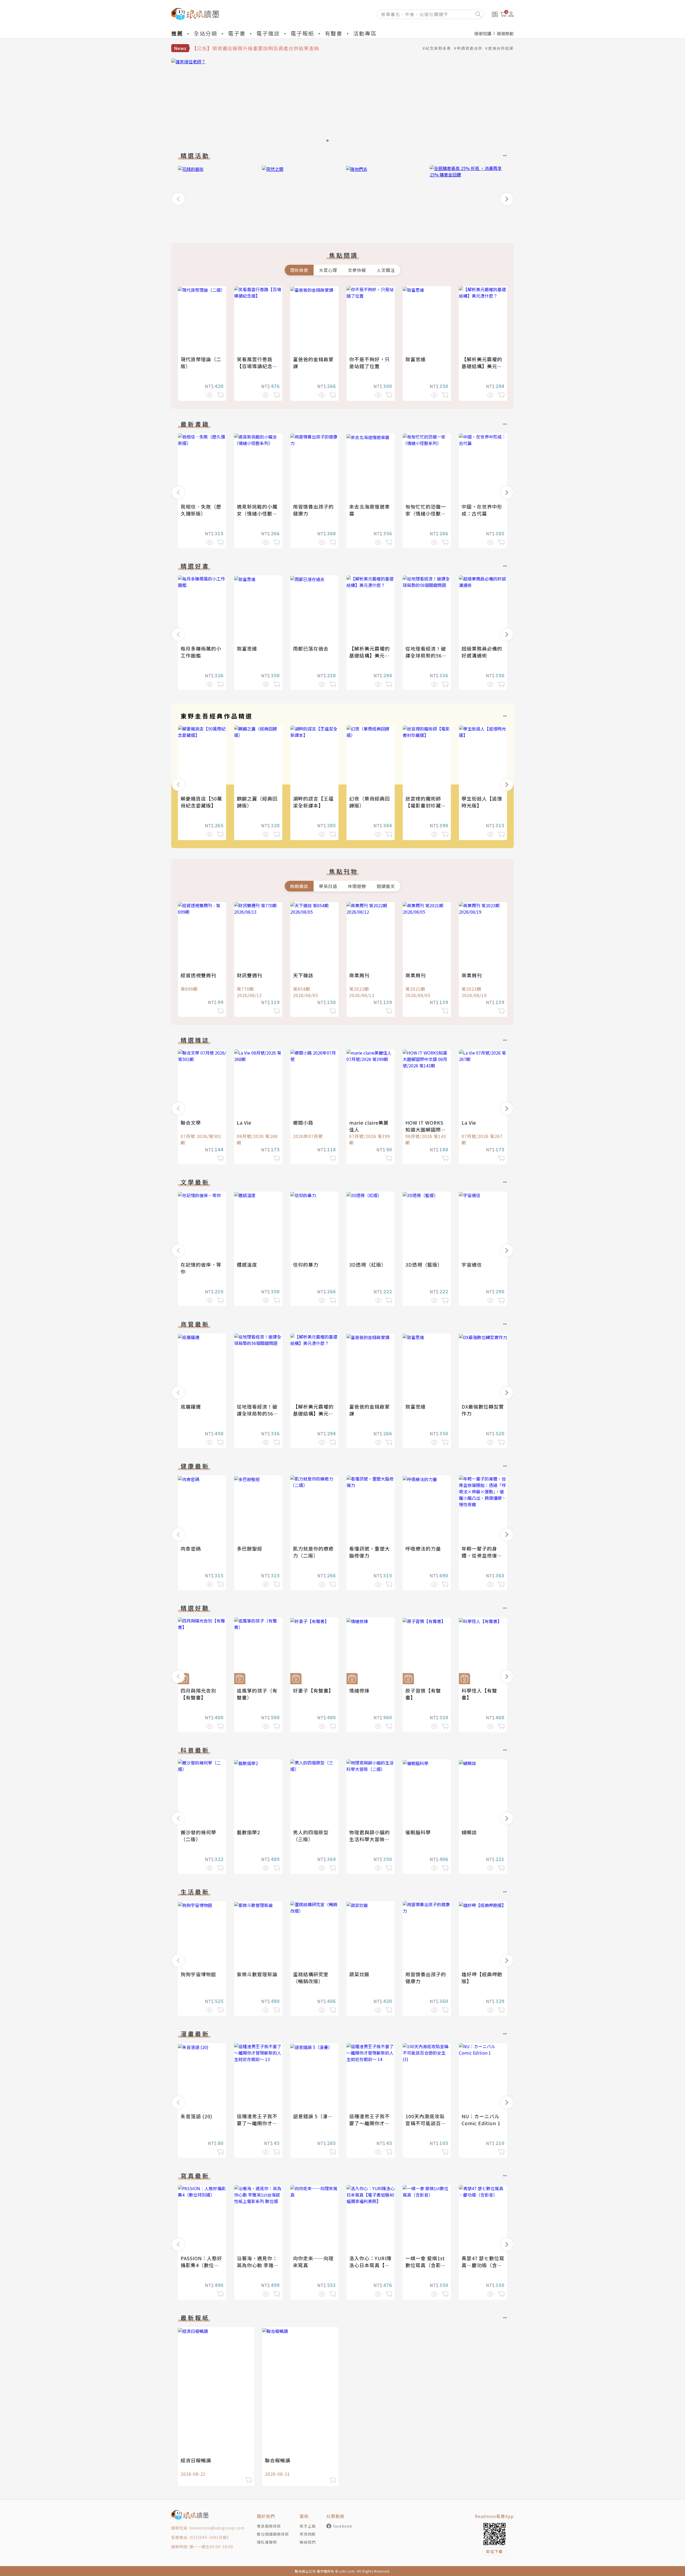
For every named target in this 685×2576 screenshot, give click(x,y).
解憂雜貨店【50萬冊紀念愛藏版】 (201, 802)
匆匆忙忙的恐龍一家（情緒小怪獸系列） (426, 513)
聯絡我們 (308, 2542)
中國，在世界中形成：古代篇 (482, 510)
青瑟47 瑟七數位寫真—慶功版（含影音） (483, 2265)
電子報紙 (302, 33)
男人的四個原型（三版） (311, 1836)
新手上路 (308, 2526)
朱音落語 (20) (196, 2116)
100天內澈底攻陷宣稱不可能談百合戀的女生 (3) (426, 2123)
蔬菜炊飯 (359, 1974)
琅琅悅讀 (483, 33)
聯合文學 (191, 1122)
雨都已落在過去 (311, 648)
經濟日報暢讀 (196, 2460)
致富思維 (416, 359)
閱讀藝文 (386, 886)
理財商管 (299, 270)
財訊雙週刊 (250, 975)
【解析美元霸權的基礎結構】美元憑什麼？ (482, 366)
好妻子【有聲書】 (313, 1690)
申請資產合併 (470, 48)
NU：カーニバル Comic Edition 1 (481, 2120)
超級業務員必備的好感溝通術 (482, 652)
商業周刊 (359, 975)
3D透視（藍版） (424, 1264)
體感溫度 (247, 1264)
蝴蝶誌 (469, 1832)
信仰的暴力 (306, 1264)
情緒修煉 (359, 1690)
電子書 (237, 33)
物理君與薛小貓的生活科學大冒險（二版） (370, 1839)
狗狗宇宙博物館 (198, 1974)
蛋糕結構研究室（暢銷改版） (311, 1978)
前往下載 (494, 2551)
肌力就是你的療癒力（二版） (313, 1552)
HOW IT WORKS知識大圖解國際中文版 (426, 1129)
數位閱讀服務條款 (273, 2534)
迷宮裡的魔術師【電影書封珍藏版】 (423, 805)
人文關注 (386, 270)
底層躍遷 (191, 1406)
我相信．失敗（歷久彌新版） (201, 510)
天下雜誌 (303, 975)
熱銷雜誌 (299, 886)
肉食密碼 (191, 1548)
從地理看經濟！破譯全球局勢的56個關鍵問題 (426, 655)
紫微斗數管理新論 (257, 1974)
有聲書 (334, 33)
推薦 (177, 33)
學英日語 (328, 886)
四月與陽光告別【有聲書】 (198, 1694)
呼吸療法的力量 (423, 1548)
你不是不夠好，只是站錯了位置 (370, 363)
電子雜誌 (268, 33)
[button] (178, 199)
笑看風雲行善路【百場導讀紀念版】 (255, 366)
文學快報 (357, 270)
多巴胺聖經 (250, 1548)
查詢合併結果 (501, 48)
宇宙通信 (472, 1264)
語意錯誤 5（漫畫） (315, 2116)
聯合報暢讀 (278, 2460)
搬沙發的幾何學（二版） (198, 1836)
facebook (343, 2526)
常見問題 (308, 2534)
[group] (342, 102)
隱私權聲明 (267, 2542)
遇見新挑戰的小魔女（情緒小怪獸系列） (257, 513)
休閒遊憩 (357, 886)
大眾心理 (328, 270)
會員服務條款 (269, 2526)
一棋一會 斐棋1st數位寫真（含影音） (425, 2265)
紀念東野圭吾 (438, 48)
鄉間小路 (303, 1122)
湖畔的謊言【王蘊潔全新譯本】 (313, 802)
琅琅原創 (505, 33)
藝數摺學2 (248, 1832)
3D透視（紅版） (368, 1264)
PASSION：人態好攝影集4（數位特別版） (201, 2265)
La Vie (244, 1122)
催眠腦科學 (418, 1832)
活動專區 (365, 33)
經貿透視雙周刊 (198, 975)
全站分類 (205, 33)
